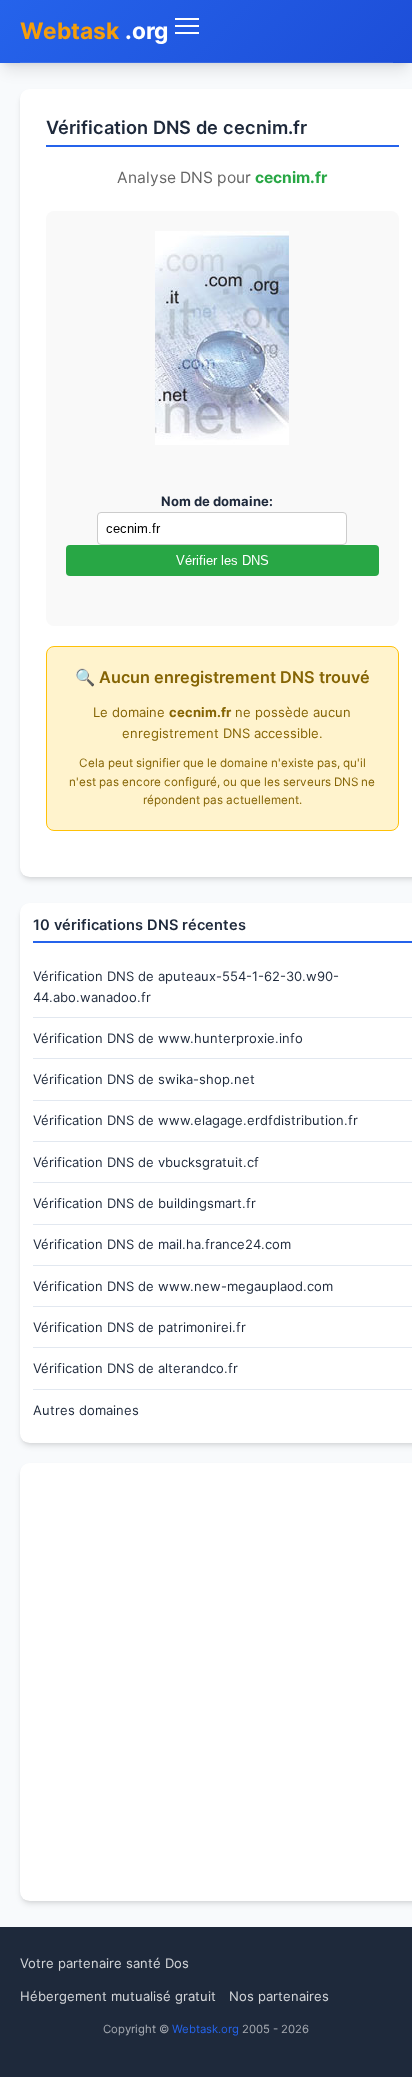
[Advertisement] (206, 1682)
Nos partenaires (279, 1996)
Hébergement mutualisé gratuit (118, 1996)
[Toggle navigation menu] (280, 26)
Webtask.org (205, 2029)
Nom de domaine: (217, 501)
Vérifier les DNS (222, 560)
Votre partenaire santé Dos (104, 1963)
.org (94, 30)
